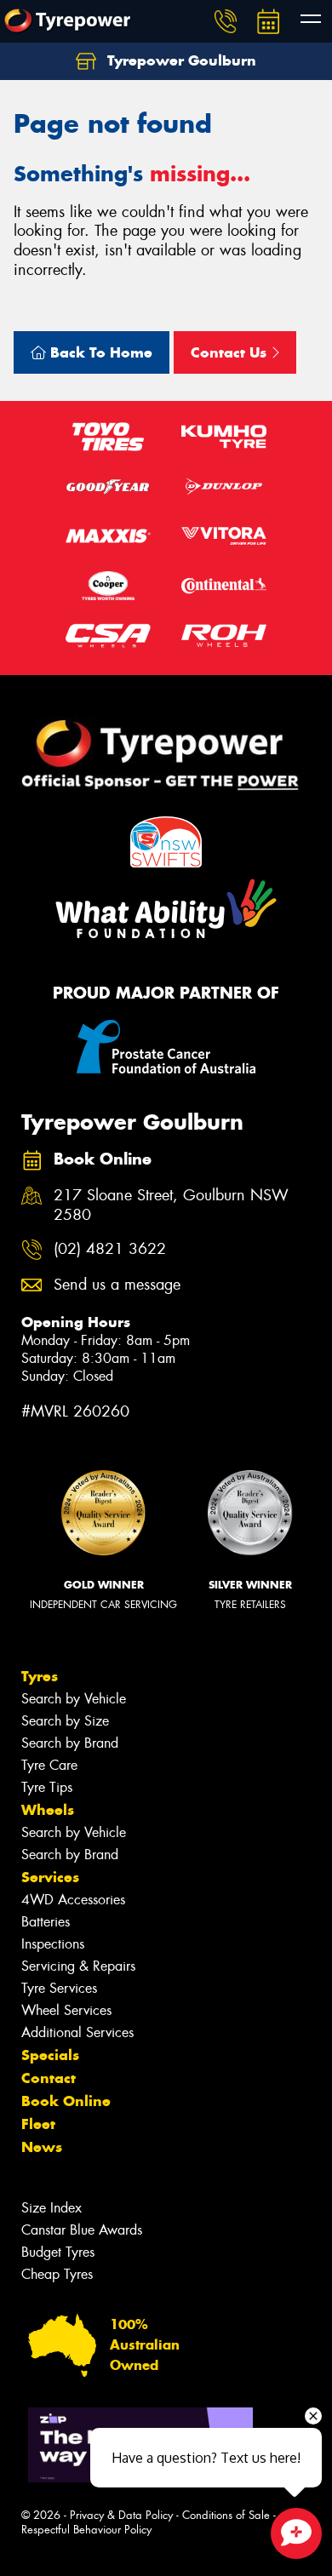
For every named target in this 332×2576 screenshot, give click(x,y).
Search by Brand (70, 1743)
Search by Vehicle (74, 1699)
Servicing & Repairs (78, 1966)
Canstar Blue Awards (82, 2230)
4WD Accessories (73, 1900)
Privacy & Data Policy (121, 2515)
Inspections (53, 1944)
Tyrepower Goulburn (180, 60)
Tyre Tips (47, 1787)
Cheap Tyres (57, 2274)
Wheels (48, 1810)
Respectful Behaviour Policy (86, 2530)
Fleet (38, 2124)
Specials (50, 2055)
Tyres (40, 1676)
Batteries (46, 1922)
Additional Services (77, 2032)
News (42, 2147)
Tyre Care (49, 1765)
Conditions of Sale (226, 2515)
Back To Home (99, 352)
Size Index (52, 2208)
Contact (49, 2078)
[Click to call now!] (226, 21)
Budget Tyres (58, 2252)
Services (50, 1877)
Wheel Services (66, 2010)
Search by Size (65, 1721)
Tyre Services (59, 1988)
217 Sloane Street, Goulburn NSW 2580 (171, 1205)
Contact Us (231, 352)
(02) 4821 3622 (110, 1249)
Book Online (66, 2101)
